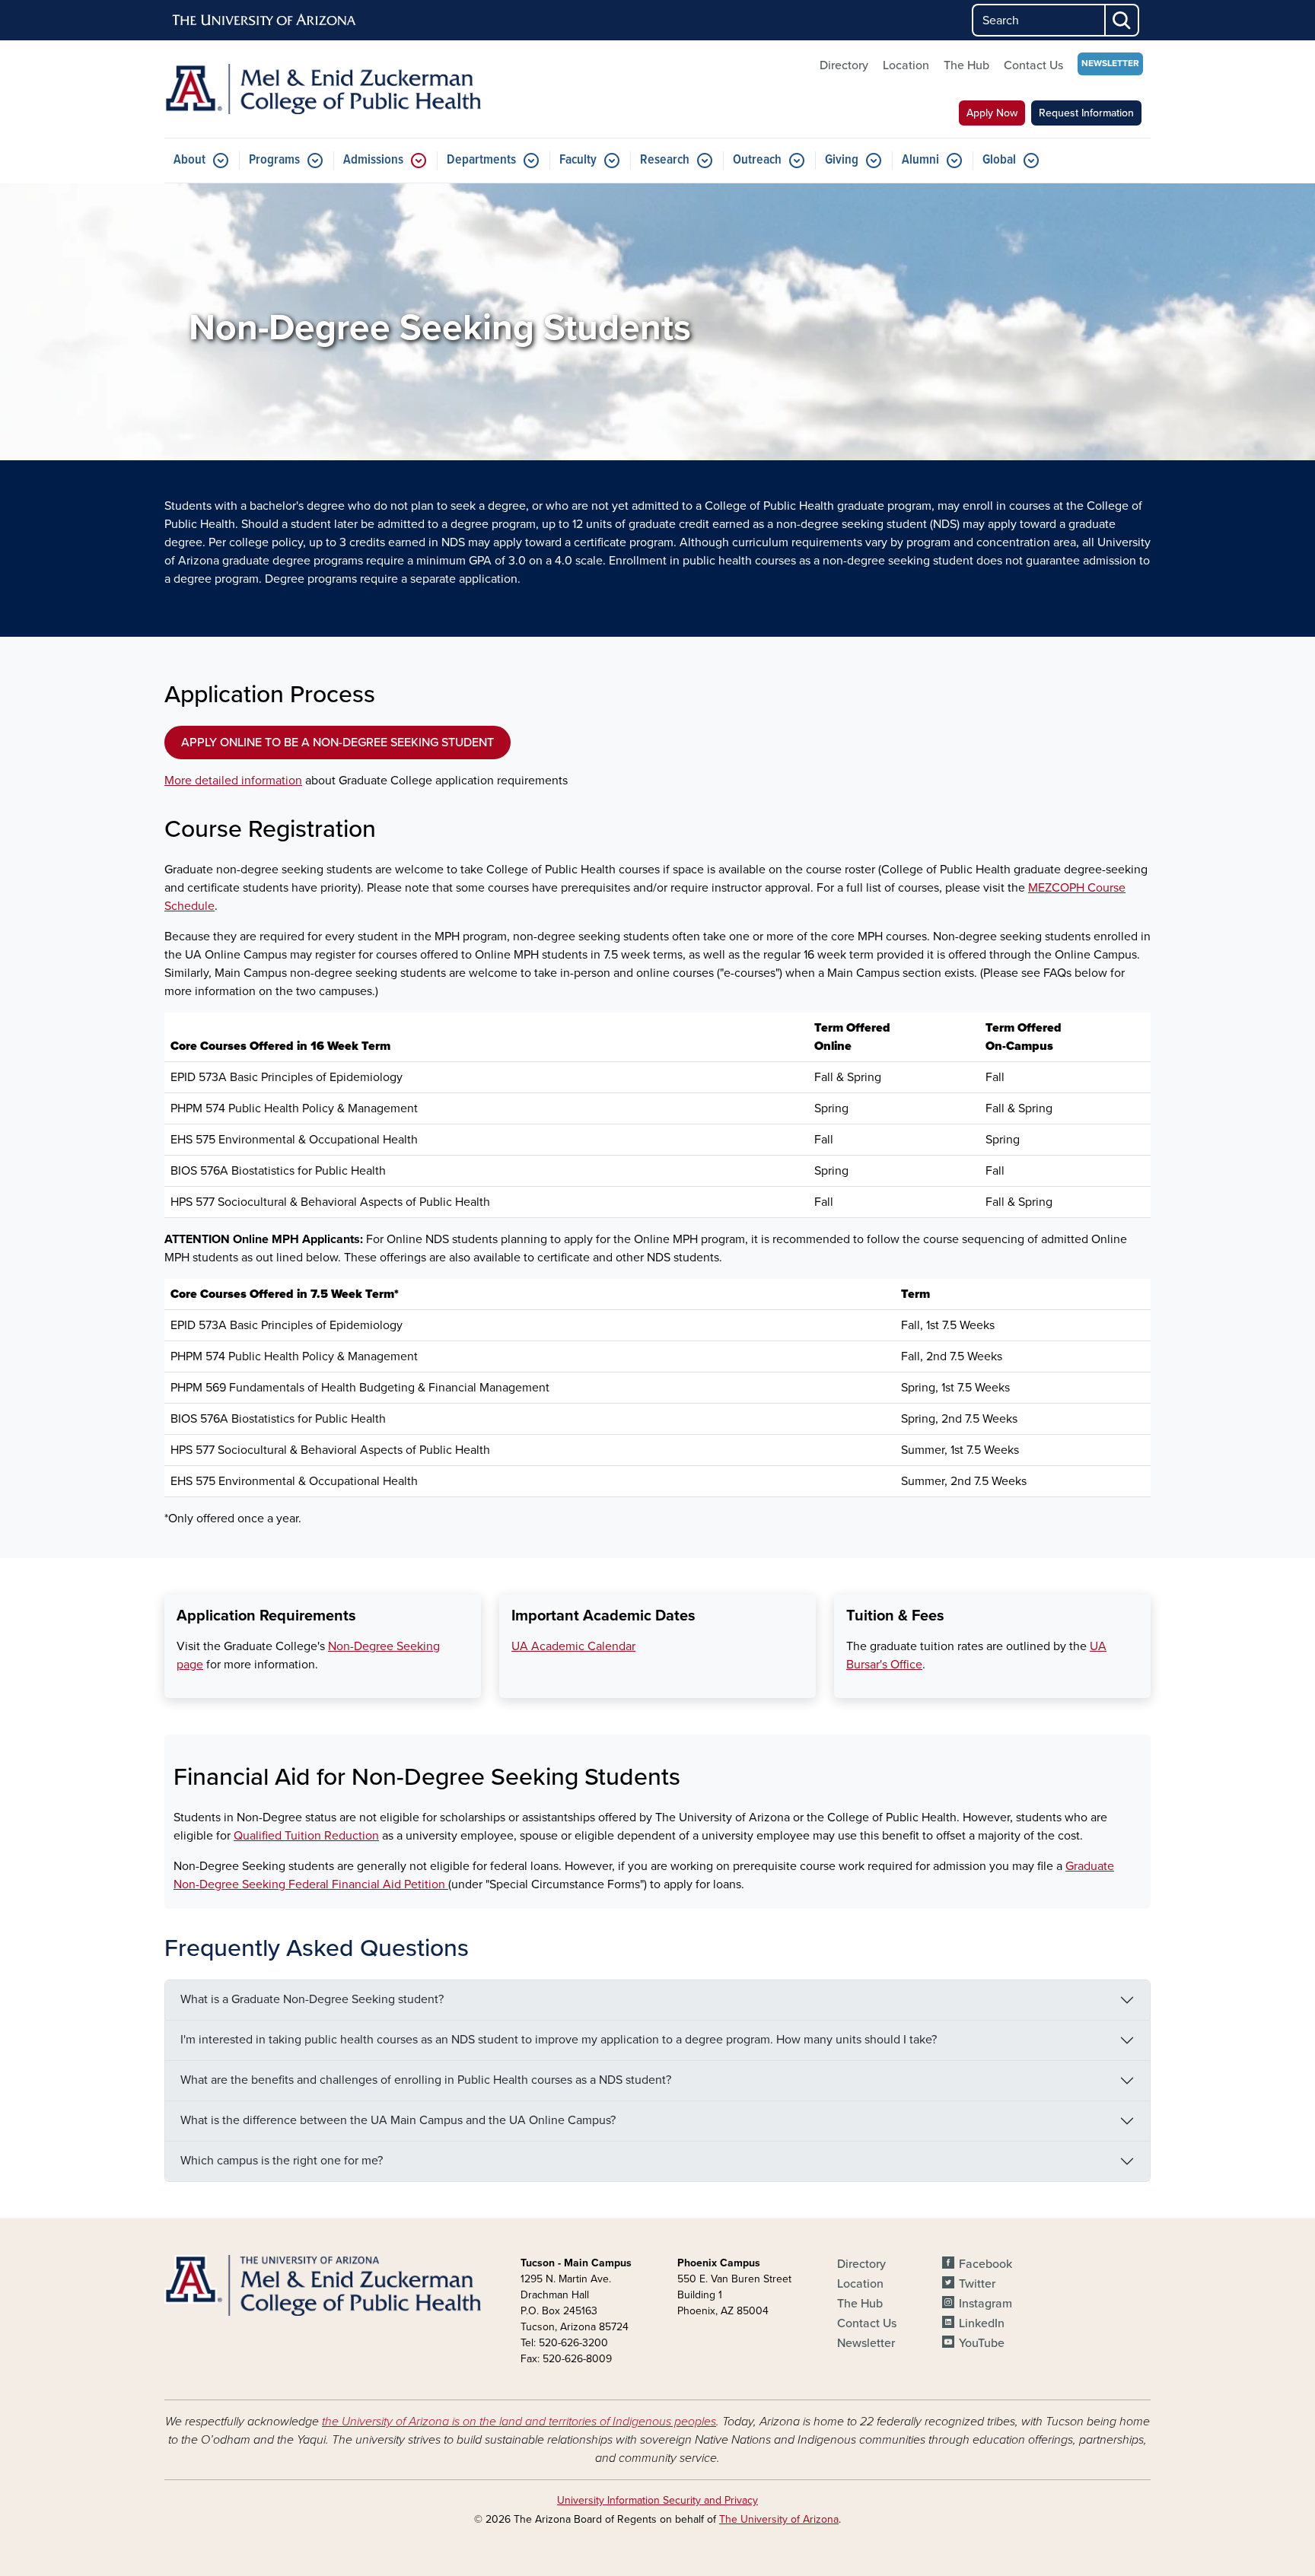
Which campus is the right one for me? (282, 2161)
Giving (842, 160)
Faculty (578, 160)
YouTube (982, 2343)
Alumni (920, 160)
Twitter (977, 2284)
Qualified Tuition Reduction (306, 1836)
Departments (481, 160)
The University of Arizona (779, 2519)
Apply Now (992, 113)
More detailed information (233, 781)
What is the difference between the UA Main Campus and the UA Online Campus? (398, 2120)
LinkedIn (982, 2323)
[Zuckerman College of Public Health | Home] (323, 89)
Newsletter (1110, 63)
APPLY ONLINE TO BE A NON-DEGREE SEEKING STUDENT (338, 743)
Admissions (373, 160)
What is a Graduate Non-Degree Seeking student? (312, 1999)
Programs (274, 160)
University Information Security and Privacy (657, 2500)
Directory (844, 65)
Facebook (985, 2264)
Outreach (757, 160)
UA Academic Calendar (573, 1646)
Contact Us (1033, 65)
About (189, 160)
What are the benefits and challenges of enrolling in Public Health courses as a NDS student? (426, 2080)
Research (665, 160)
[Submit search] (1122, 20)
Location (906, 65)
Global (999, 160)
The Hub (966, 65)
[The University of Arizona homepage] (265, 21)
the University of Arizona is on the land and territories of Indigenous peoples (519, 2422)
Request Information (1086, 113)
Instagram (985, 2304)
